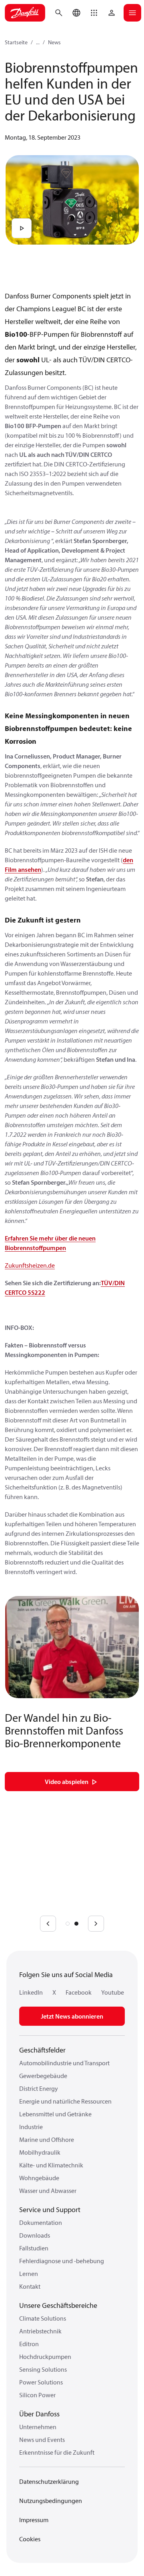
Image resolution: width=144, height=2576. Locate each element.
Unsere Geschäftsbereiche (58, 2305)
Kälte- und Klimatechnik (51, 2165)
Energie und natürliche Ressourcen (65, 2101)
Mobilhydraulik (40, 2152)
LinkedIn (31, 1992)
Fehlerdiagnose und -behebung (62, 2261)
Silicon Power (37, 2395)
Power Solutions (41, 2382)
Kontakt (30, 2286)
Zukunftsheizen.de (30, 1265)
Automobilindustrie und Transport (64, 2063)
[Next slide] (96, 1924)
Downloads (35, 2235)
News (54, 42)
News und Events (42, 2440)
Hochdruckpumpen (45, 2357)
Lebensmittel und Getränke (55, 2114)
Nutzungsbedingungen (51, 2501)
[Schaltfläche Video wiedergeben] (22, 228)
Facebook (79, 1992)
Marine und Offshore (47, 2139)
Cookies (30, 2539)
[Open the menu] (132, 13)
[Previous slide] (48, 1924)
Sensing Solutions (43, 2369)
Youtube (113, 1992)
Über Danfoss (39, 2414)
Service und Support (50, 2210)
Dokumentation (41, 2222)
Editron (29, 2344)
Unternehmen (38, 2427)
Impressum (34, 2520)
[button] (94, 13)
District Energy (39, 2088)
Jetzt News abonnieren (72, 2016)
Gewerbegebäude (43, 2076)
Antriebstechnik (40, 2331)
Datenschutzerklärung (49, 2481)
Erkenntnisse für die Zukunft (57, 2452)
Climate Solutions (43, 2318)
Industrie (31, 2127)
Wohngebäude (39, 2178)
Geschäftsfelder (42, 2050)
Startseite (16, 42)
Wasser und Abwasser (48, 2191)
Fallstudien (34, 2248)
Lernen (29, 2274)
